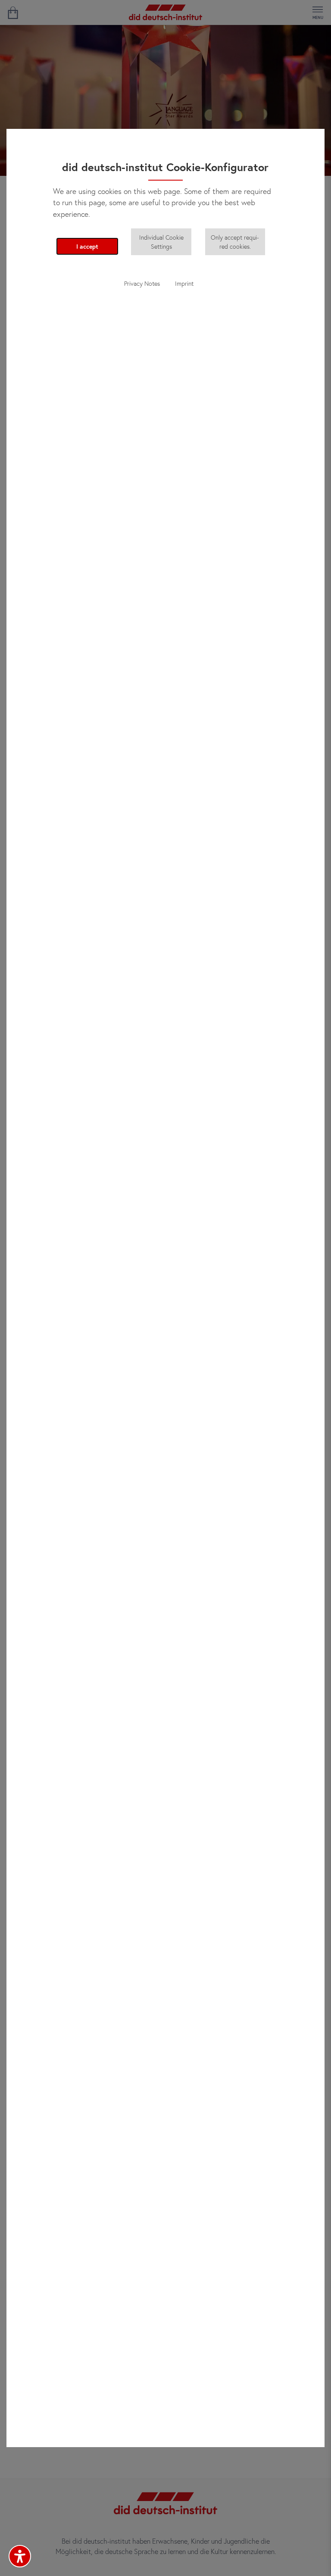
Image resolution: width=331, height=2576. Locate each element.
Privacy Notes (142, 283)
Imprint (184, 283)
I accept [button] (87, 246)
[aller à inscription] (13, 12)
